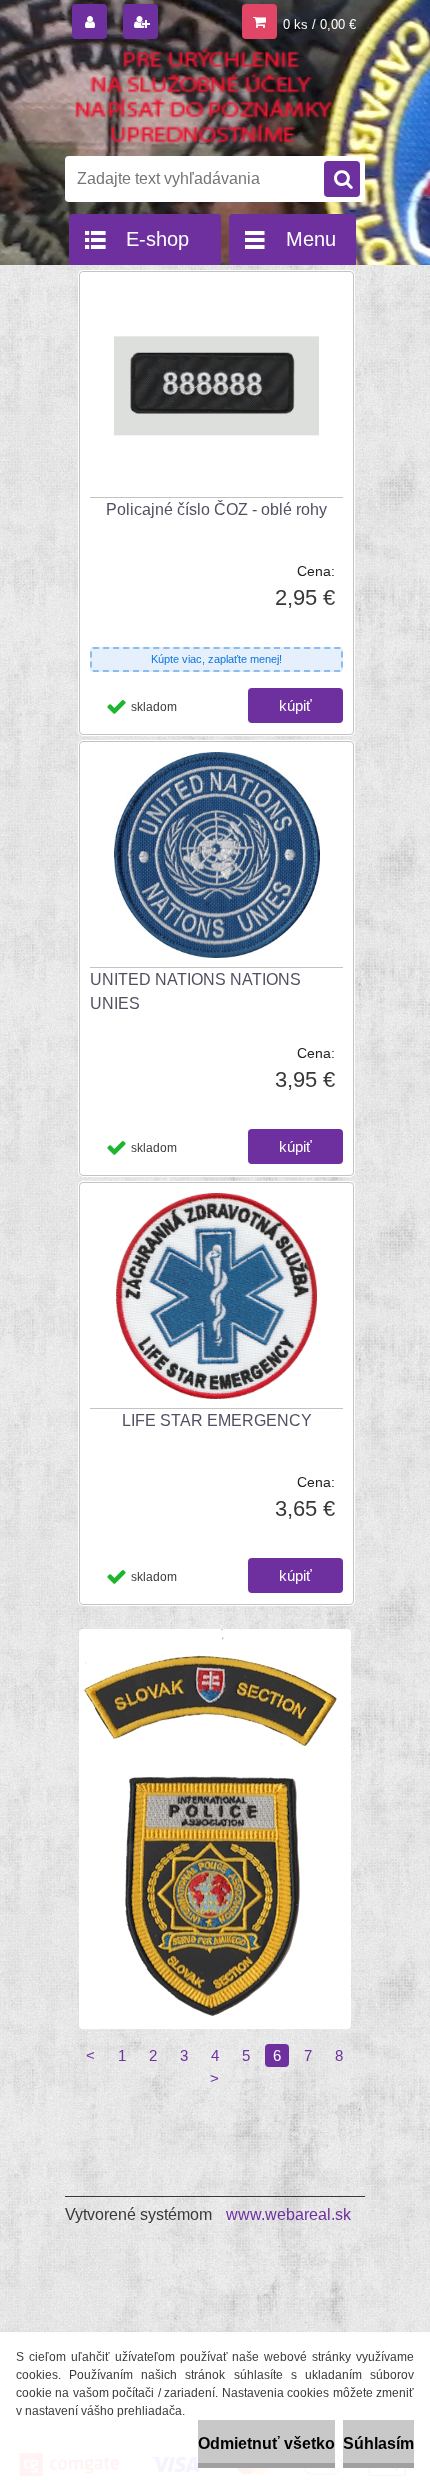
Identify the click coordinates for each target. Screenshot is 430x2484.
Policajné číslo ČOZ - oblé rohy (216, 509)
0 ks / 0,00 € (319, 24)
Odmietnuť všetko (266, 2443)
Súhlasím (378, 2443)
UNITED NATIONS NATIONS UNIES (195, 991)
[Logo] (202, 98)
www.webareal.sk (288, 2214)
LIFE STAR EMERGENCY (217, 1420)
